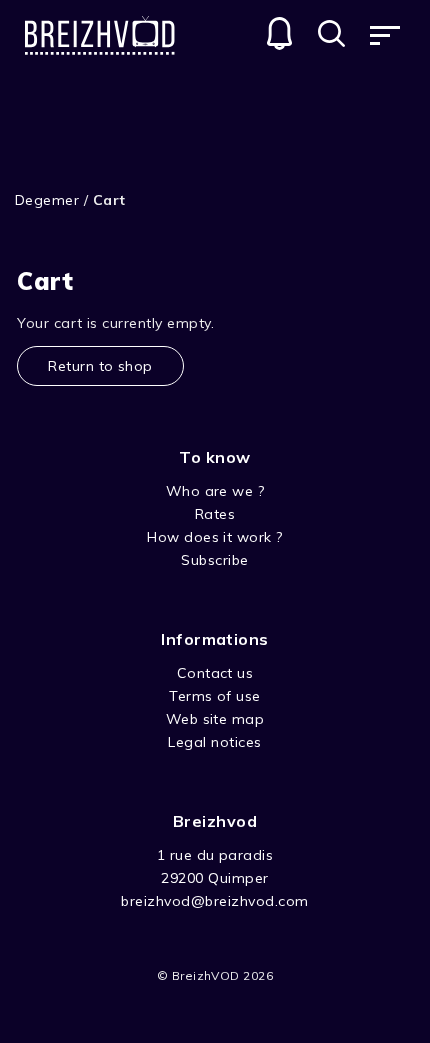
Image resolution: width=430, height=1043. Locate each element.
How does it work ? (215, 537)
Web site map (215, 719)
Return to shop (100, 366)
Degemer (47, 200)
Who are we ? (215, 491)
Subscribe (214, 560)
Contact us (215, 673)
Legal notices (214, 742)
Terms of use (215, 696)
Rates (215, 514)
